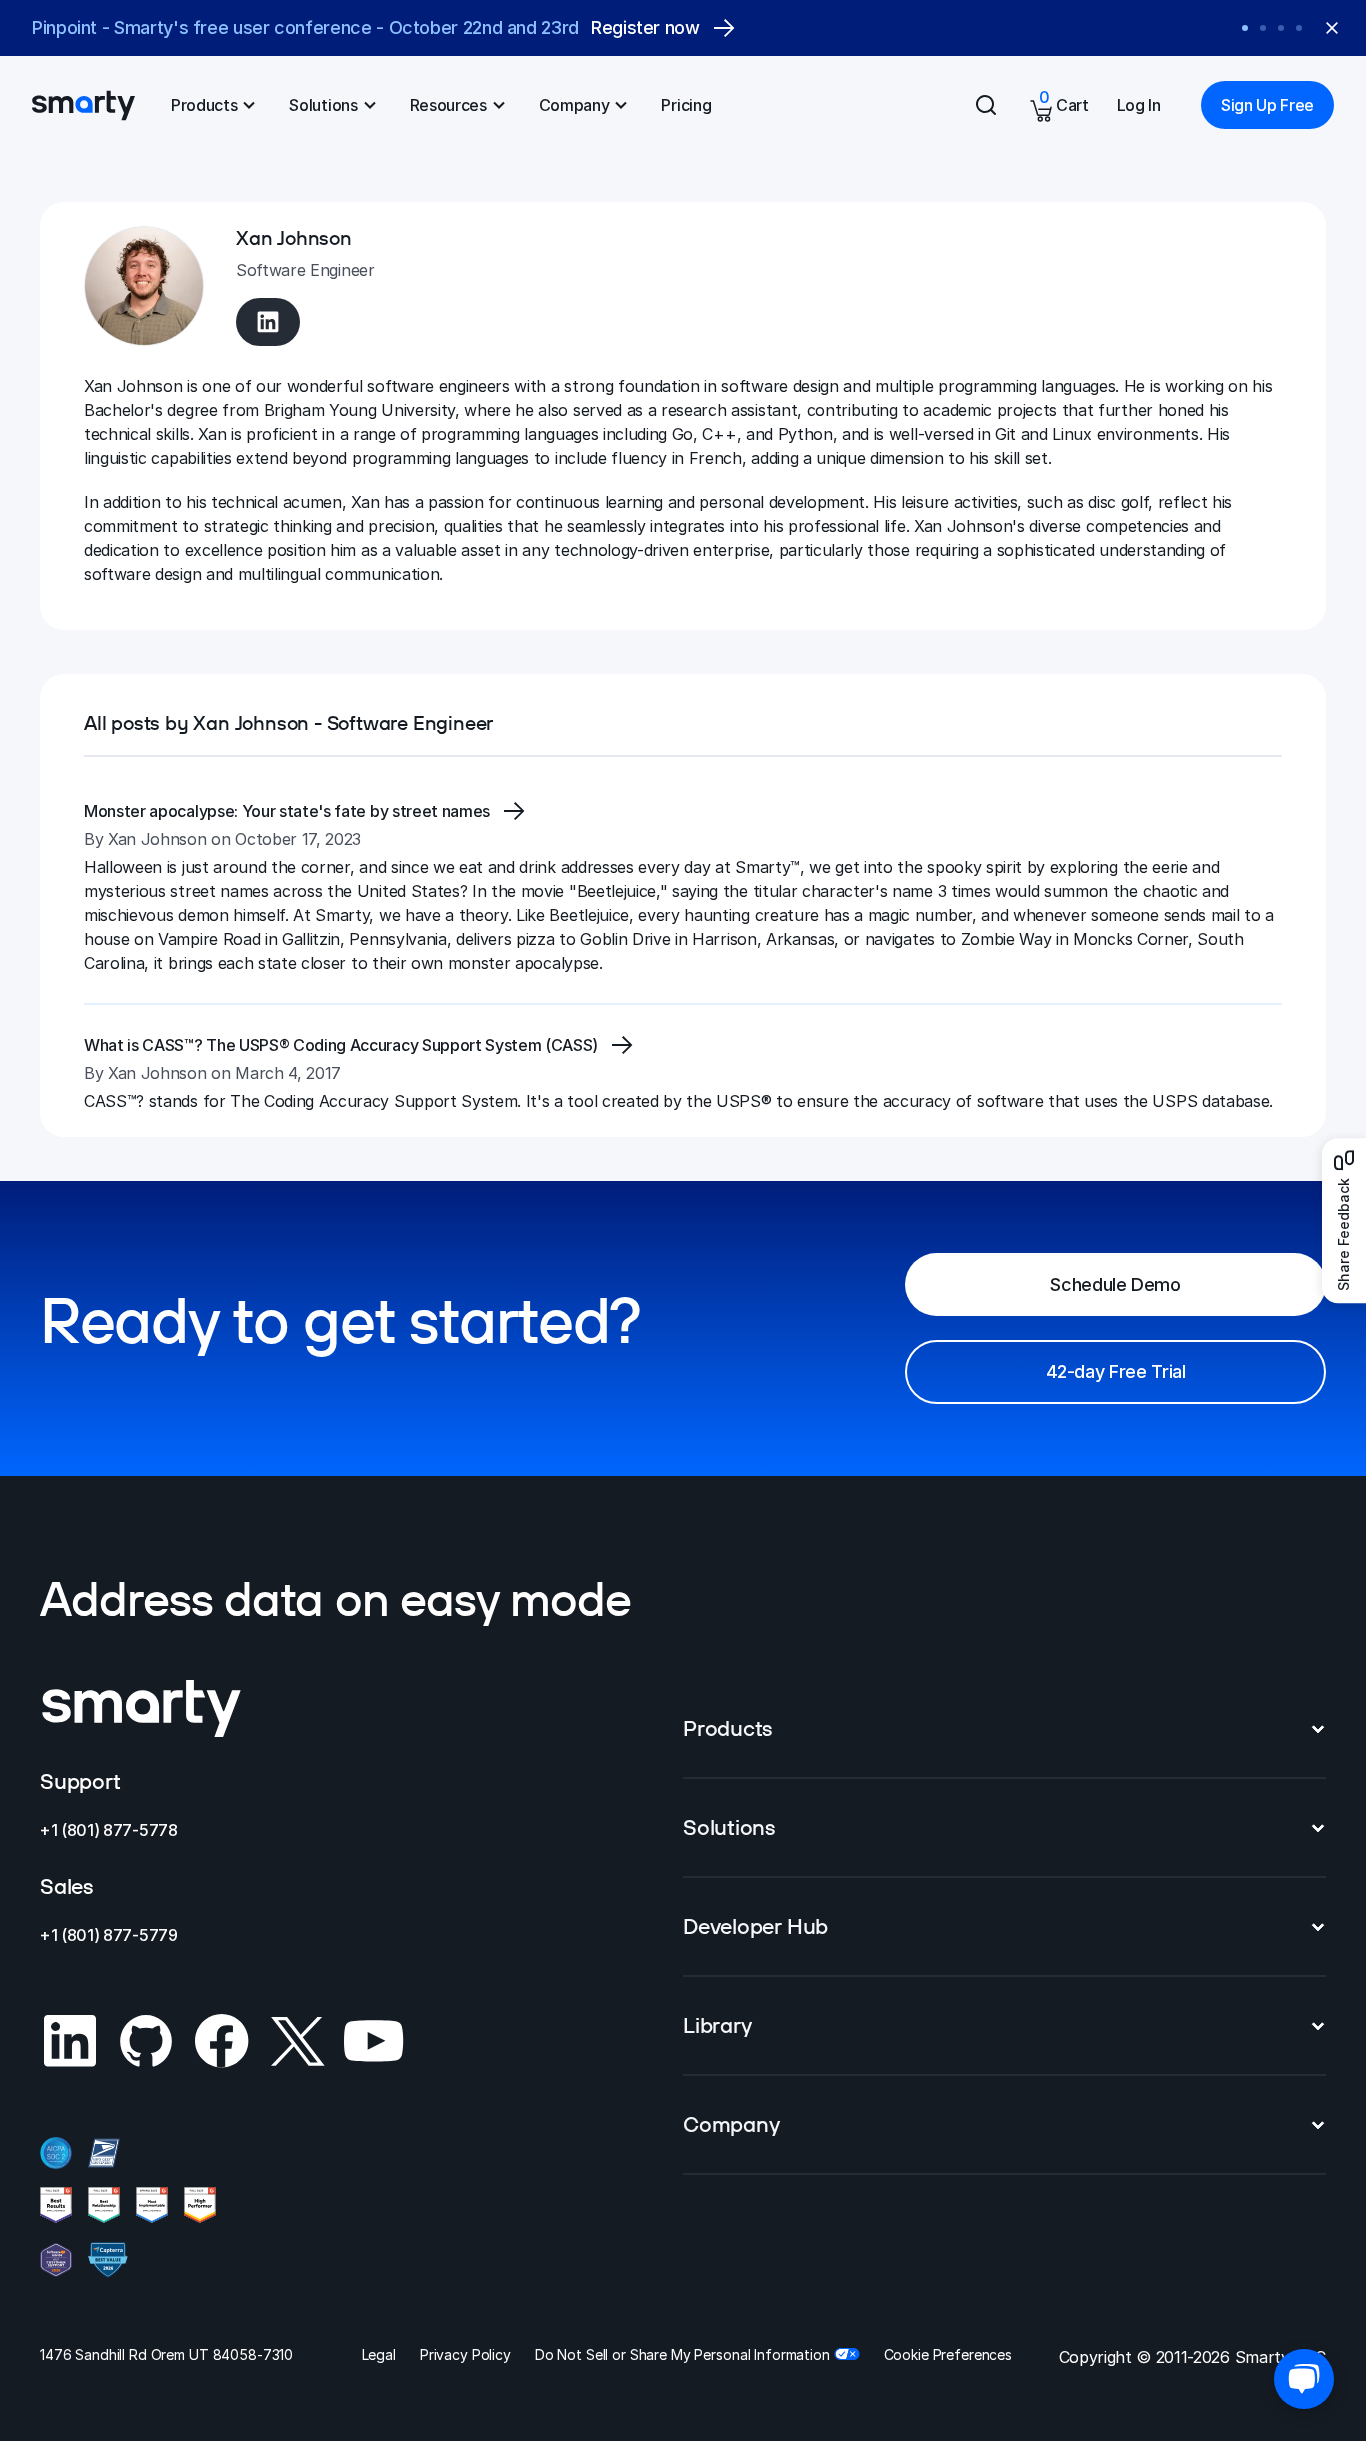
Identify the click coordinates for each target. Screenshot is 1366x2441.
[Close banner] (1332, 28)
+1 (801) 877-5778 (109, 1830)
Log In (1139, 105)
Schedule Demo (1115, 1284)
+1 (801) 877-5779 (109, 1935)
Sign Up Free (1267, 105)
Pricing (686, 105)
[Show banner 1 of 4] (1245, 28)
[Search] (986, 105)
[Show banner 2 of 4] (1263, 28)
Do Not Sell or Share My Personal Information (682, 2354)
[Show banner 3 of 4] (1281, 28)
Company (574, 105)
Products (204, 105)
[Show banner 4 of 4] (1299, 28)
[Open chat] (1304, 2379)
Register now (663, 28)
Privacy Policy (465, 2354)
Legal (379, 2354)
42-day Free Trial (1116, 1371)
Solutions (323, 105)
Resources (448, 105)
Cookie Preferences (948, 2354)
